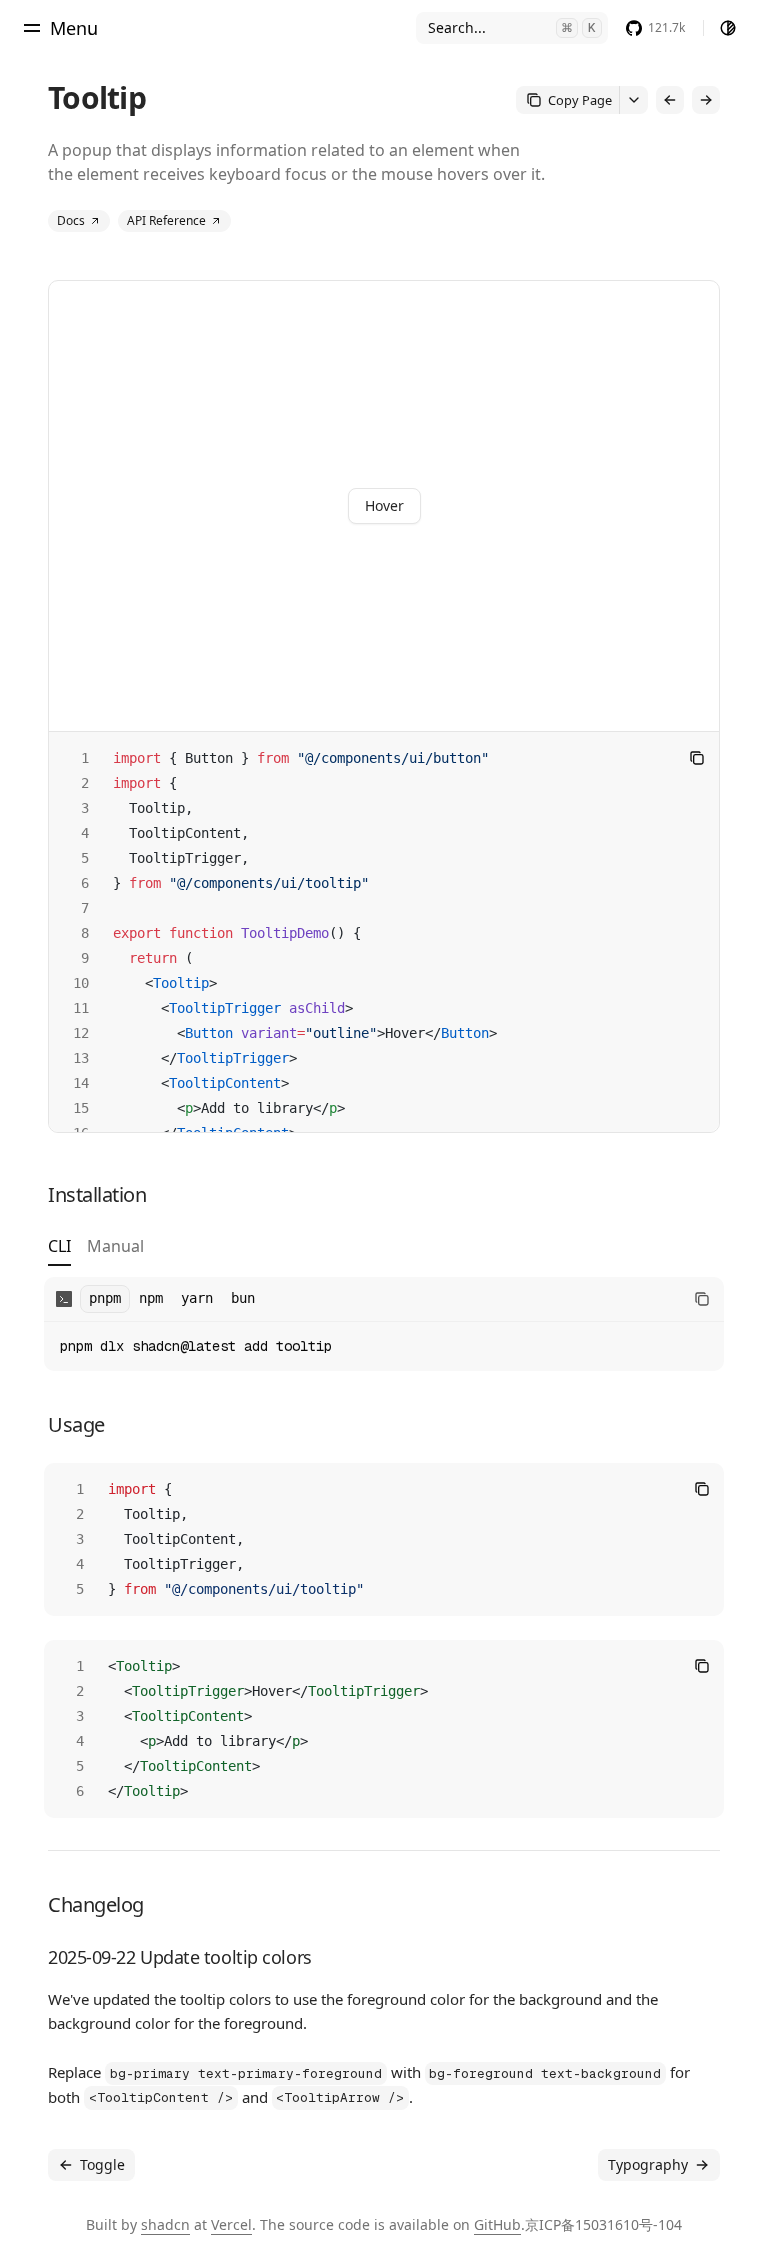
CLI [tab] (59, 1247)
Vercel (231, 2224)
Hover (384, 505)
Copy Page (580, 100)
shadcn (165, 2224)
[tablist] (96, 1251)
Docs (71, 220)
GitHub (497, 2224)
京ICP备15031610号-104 (603, 2224)
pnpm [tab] (105, 1298)
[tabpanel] (384, 1324)
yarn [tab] (197, 1298)
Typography (648, 2164)
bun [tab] (243, 1298)
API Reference (166, 220)
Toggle (102, 2164)
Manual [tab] (115, 1247)
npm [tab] (151, 1298)
